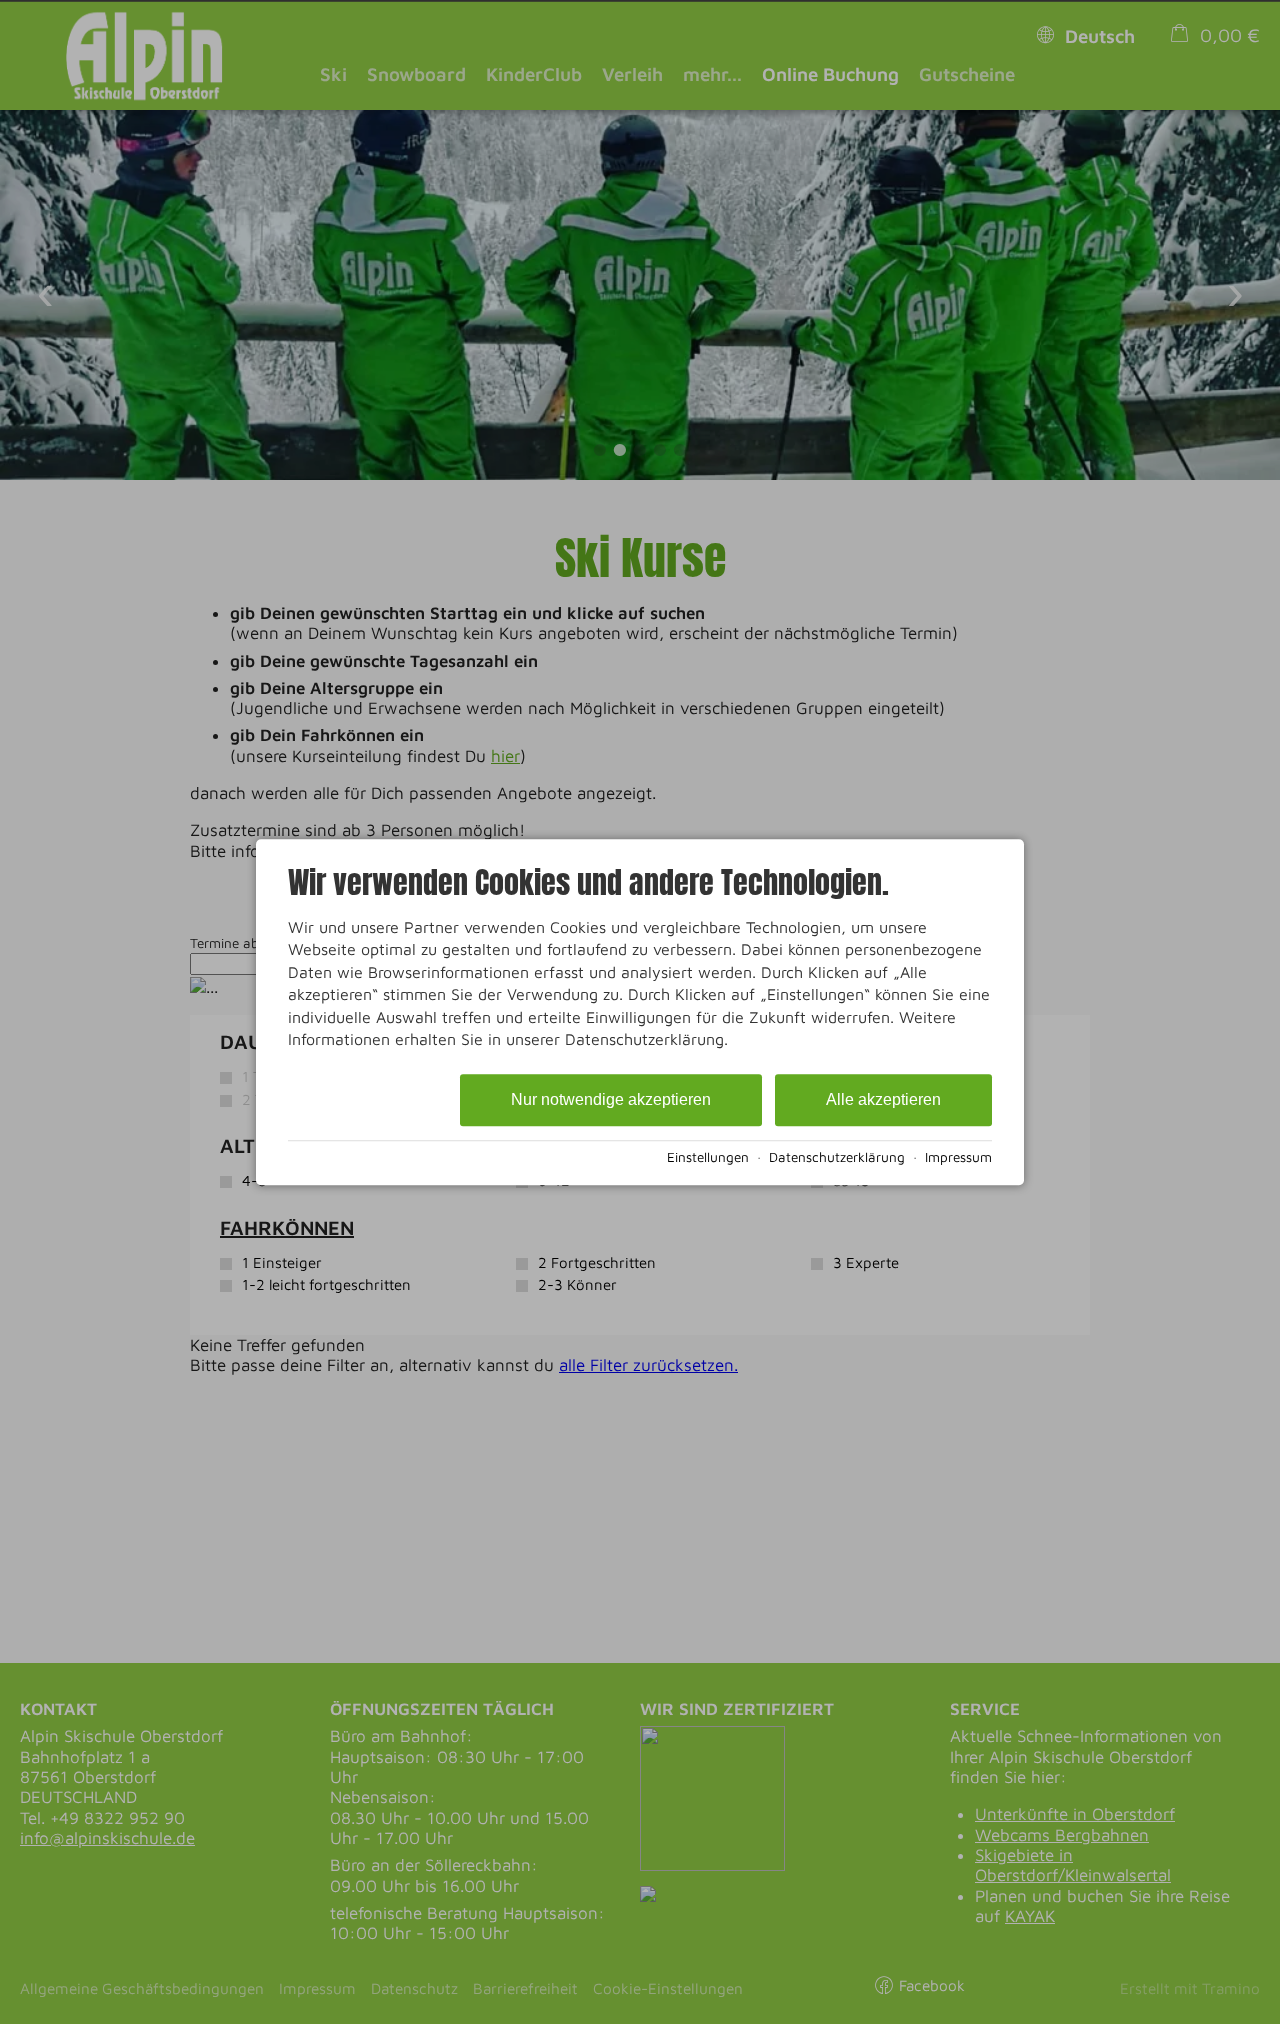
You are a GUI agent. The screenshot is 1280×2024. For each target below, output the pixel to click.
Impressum (958, 1157)
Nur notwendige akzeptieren (611, 1100)
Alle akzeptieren (883, 1100)
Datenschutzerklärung (837, 1157)
